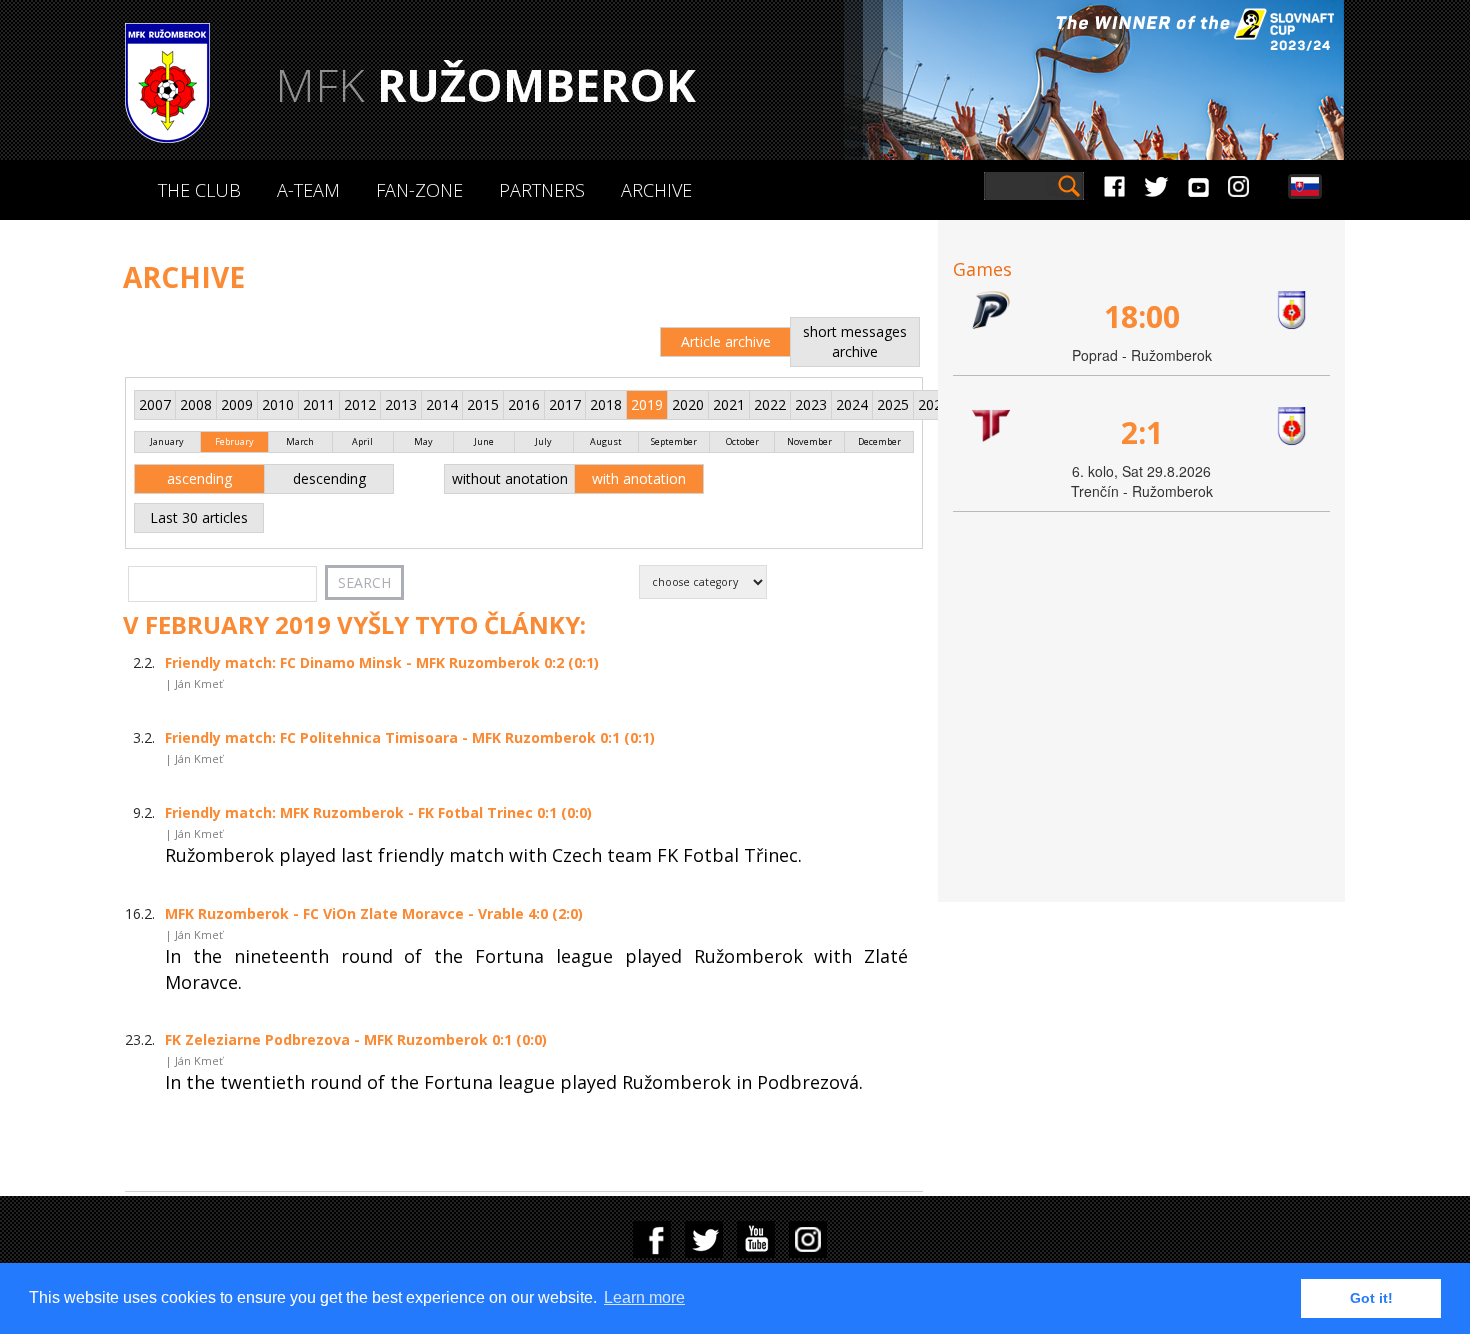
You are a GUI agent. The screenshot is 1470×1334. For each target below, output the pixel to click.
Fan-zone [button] (419, 190)
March (300, 441)
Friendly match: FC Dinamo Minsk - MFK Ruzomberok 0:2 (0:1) (382, 662)
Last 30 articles (199, 517)
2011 (319, 404)
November (809, 441)
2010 (278, 404)
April (362, 441)
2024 (852, 404)
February (234, 441)
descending (329, 478)
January (167, 441)
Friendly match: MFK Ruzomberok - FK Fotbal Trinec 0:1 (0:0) (378, 812)
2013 (401, 404)
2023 (811, 404)
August (606, 441)
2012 (360, 404)
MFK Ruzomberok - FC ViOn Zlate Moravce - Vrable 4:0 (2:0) (374, 913)
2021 (729, 404)
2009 (237, 404)
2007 (155, 404)
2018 (606, 404)
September (674, 441)
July (543, 441)
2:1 (1142, 432)
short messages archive (855, 341)
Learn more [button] (644, 1297)
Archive (656, 190)
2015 (483, 404)
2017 (565, 404)
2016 (524, 404)
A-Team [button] (308, 190)
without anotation (510, 478)
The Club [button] (199, 190)
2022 (770, 404)
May (423, 441)
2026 (934, 404)
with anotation (639, 478)
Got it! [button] (1371, 1298)
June (484, 441)
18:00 (1142, 316)
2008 (196, 404)
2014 (442, 404)
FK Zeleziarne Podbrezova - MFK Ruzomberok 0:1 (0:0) (356, 1039)
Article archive (726, 341)
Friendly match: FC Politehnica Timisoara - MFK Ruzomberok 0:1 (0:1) (410, 737)
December (879, 441)
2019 (647, 404)
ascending (199, 478)
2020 (688, 404)
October (742, 441)
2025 (893, 404)
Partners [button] (542, 190)
